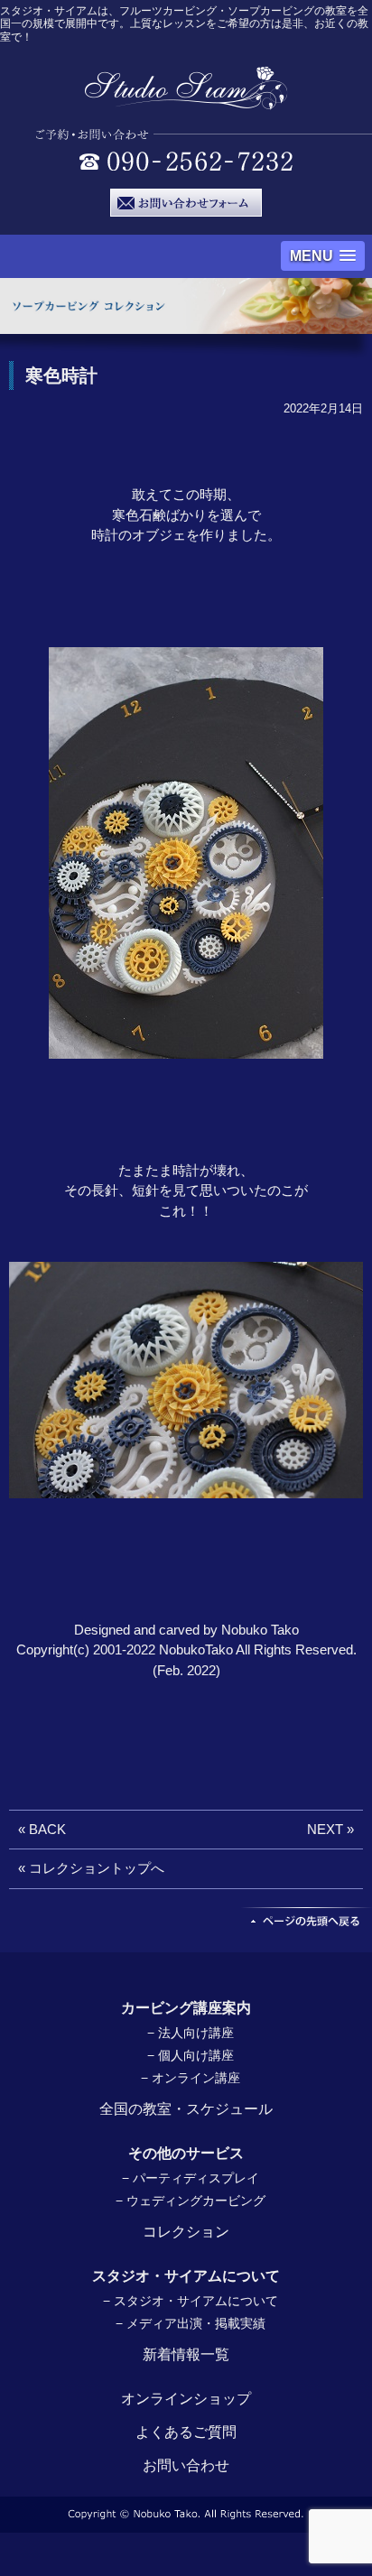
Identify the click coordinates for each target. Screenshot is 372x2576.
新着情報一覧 (186, 2354)
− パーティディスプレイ (191, 2178)
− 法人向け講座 (191, 2033)
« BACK (42, 1829)
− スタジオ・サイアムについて (191, 2301)
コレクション (186, 2232)
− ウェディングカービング (191, 2201)
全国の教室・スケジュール (186, 2109)
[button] (323, 256)
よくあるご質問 (186, 2432)
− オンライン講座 (191, 2078)
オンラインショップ (186, 2399)
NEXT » (330, 1829)
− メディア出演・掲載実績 (191, 2323)
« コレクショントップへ (91, 1868)
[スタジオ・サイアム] (186, 101)
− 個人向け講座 (191, 2055)
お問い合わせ (186, 2465)
